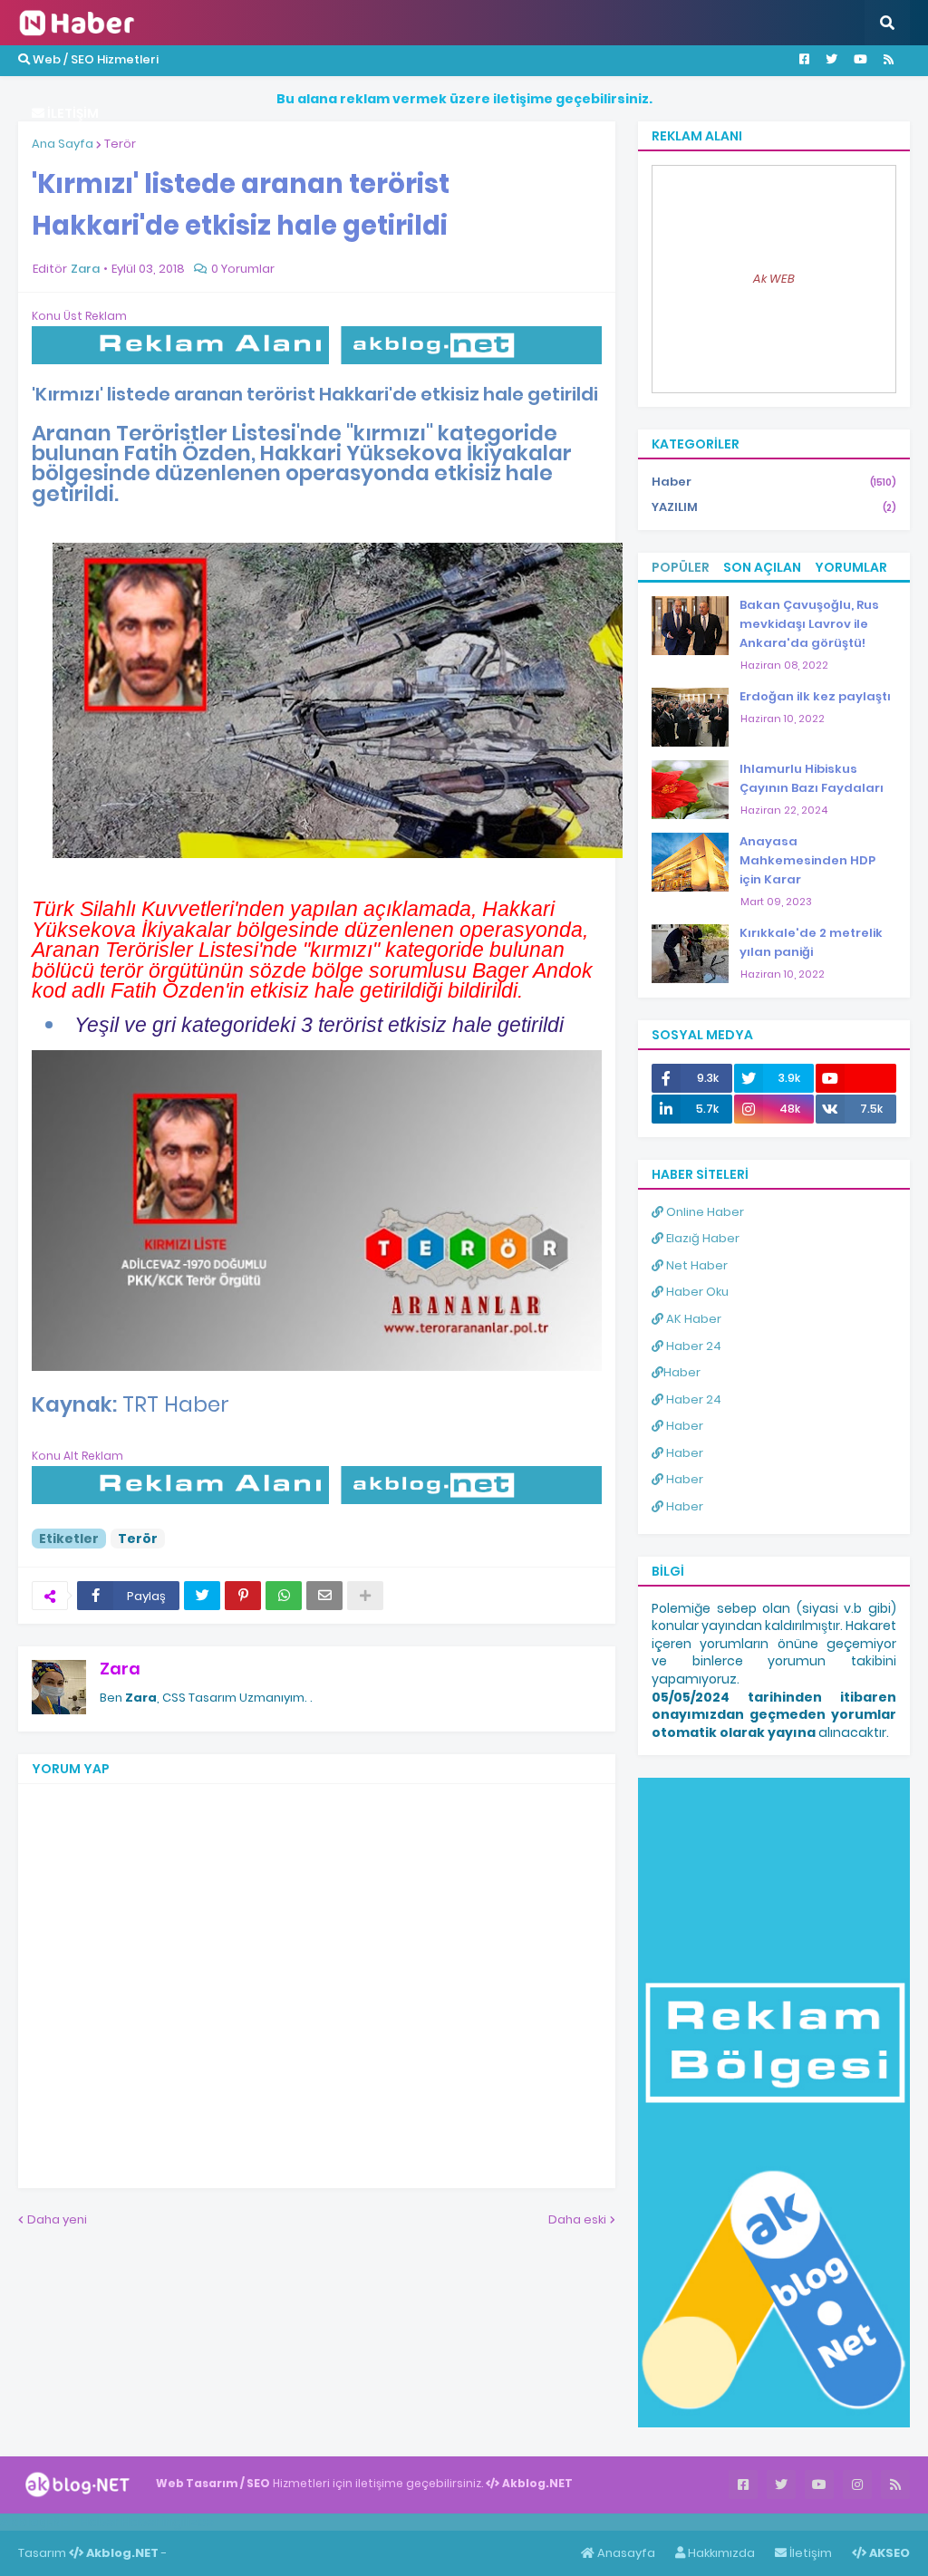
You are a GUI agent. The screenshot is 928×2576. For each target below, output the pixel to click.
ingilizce (188, 2522)
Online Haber (704, 1212)
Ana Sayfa (63, 144)
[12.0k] (856, 1078)
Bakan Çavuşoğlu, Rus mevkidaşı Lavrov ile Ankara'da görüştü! (809, 624)
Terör (120, 144)
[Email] (324, 1596)
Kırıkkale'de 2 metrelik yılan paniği (811, 942)
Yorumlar (851, 567)
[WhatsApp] (284, 1596)
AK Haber (692, 1319)
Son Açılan (762, 567)
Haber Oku (696, 1292)
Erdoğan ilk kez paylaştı (815, 696)
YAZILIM (774, 507)
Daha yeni (57, 2219)
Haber (774, 482)
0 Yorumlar (243, 269)
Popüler (681, 567)
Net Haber (696, 1265)
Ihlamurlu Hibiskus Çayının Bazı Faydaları (812, 778)
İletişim (809, 2553)
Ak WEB (774, 279)
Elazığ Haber (701, 1238)
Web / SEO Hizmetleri (94, 59)
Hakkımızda (720, 2553)
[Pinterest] (243, 1596)
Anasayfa (625, 2553)
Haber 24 (692, 1346)
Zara (120, 1669)
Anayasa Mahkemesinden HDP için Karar (807, 860)
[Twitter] (202, 1596)
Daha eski (577, 2219)
